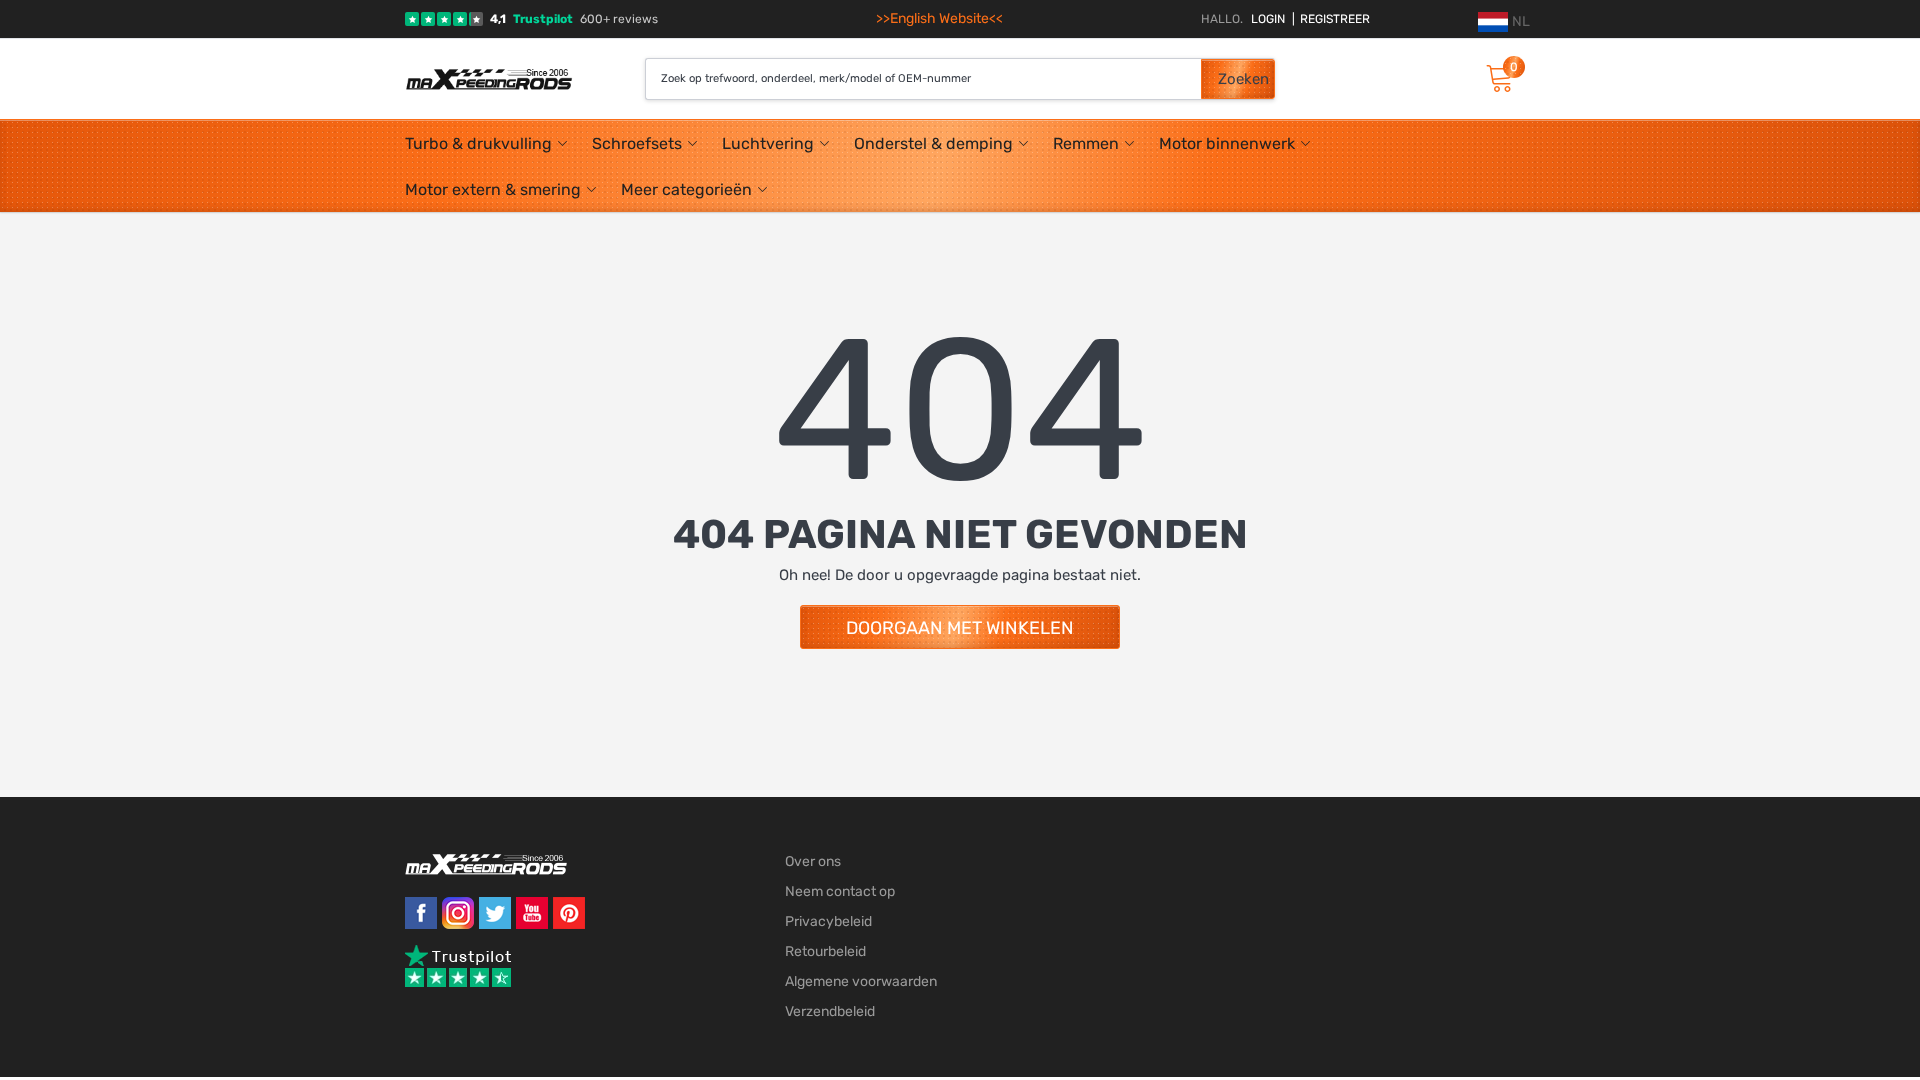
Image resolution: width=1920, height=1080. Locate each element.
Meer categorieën (686, 189)
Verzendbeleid (830, 1011)
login (1268, 19)
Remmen (1086, 143)
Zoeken (1243, 79)
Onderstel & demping (933, 143)
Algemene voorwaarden (861, 981)
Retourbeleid (825, 951)
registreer (1331, 19)
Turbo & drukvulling (478, 143)
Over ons (813, 861)
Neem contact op (840, 891)
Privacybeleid (828, 921)
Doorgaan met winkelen (960, 628)
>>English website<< (939, 18)
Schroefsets (637, 143)
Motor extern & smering (493, 189)
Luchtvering (768, 143)
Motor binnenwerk (1227, 143)
